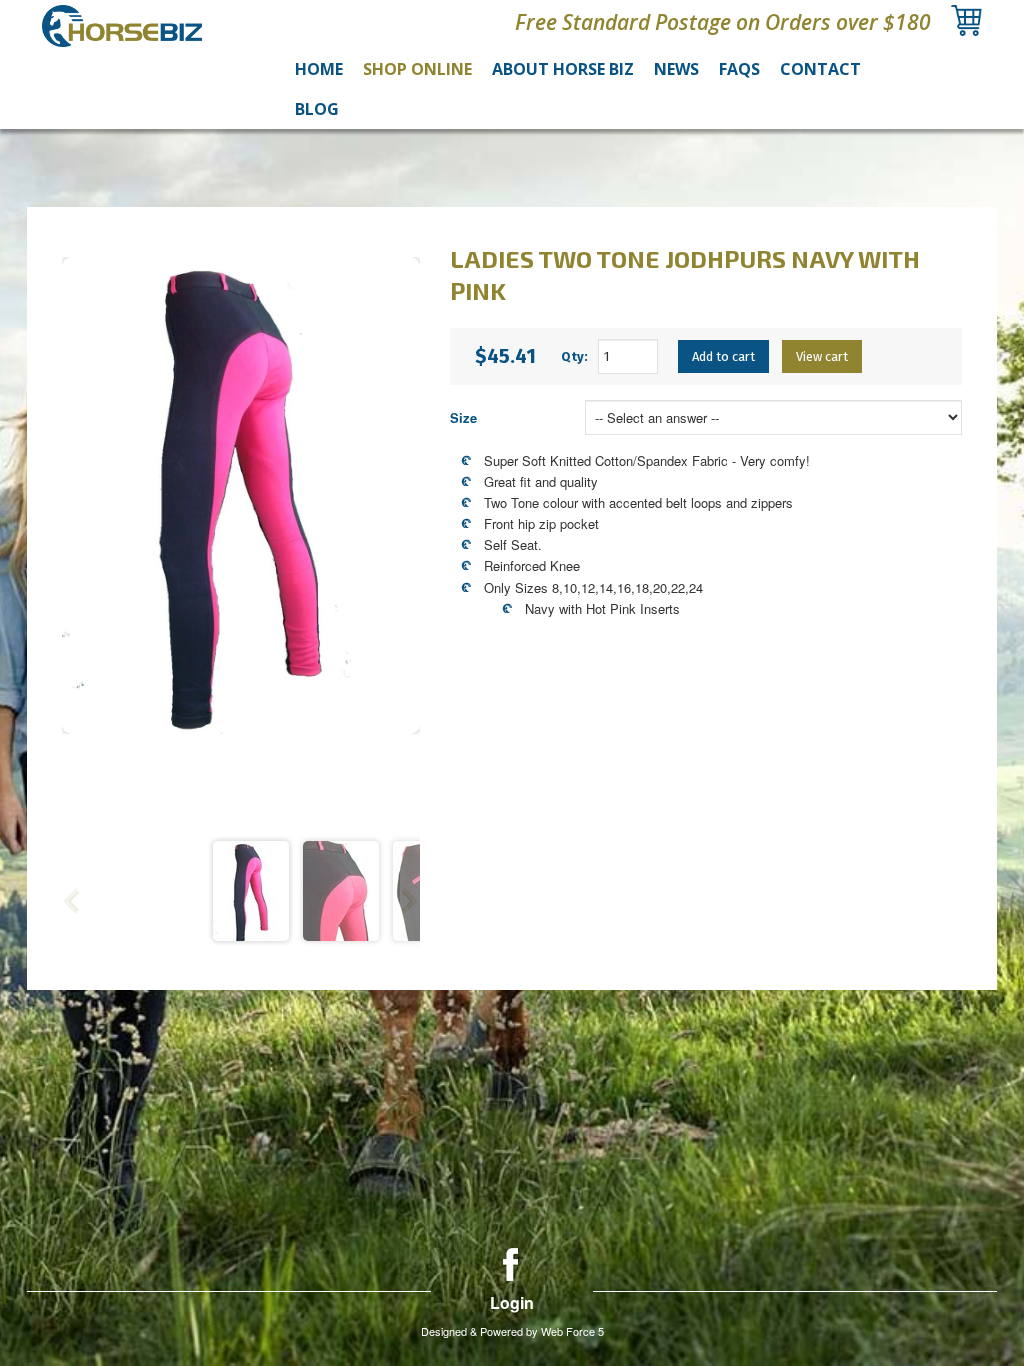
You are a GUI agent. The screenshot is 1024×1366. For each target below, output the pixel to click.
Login (512, 1303)
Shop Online (417, 69)
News (676, 69)
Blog (317, 109)
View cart (822, 356)
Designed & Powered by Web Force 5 (512, 1331)
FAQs (739, 69)
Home (319, 69)
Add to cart (723, 356)
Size (463, 417)
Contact (820, 69)
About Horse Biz (563, 69)
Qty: (574, 356)
